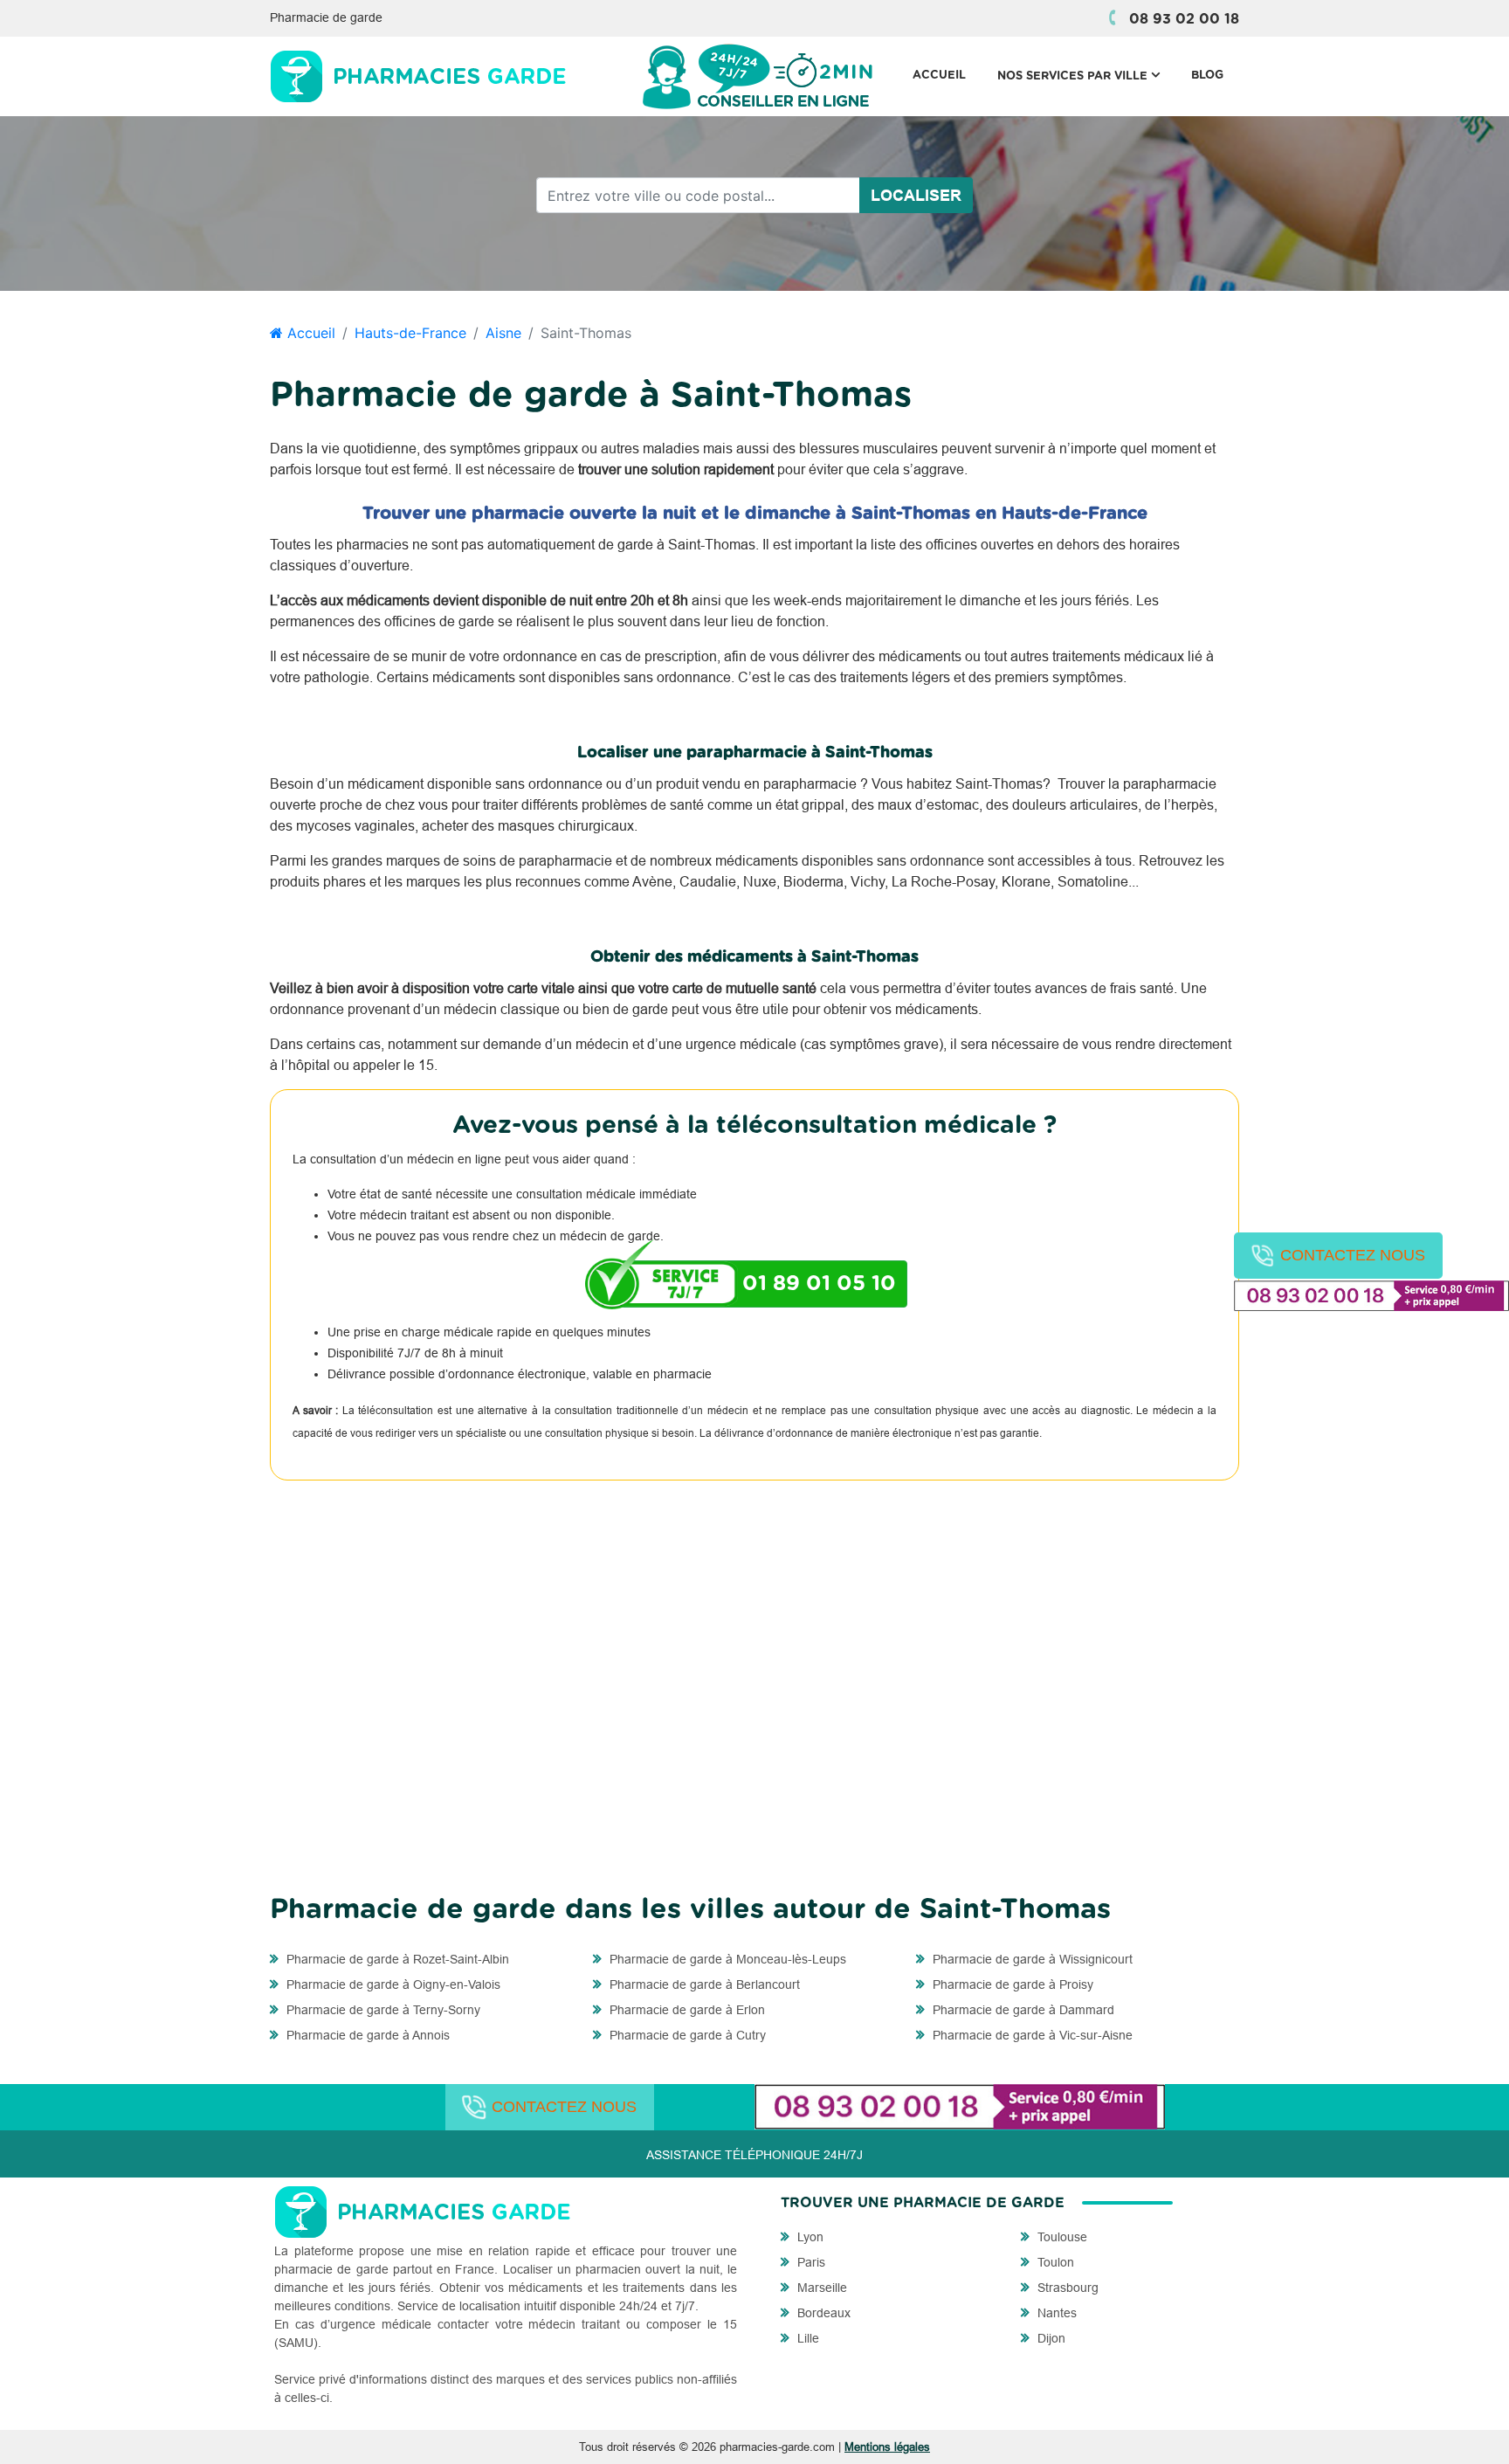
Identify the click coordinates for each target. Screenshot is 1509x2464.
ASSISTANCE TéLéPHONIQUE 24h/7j (754, 2155)
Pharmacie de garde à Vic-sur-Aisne (1031, 2035)
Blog (1207, 76)
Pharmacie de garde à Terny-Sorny (382, 2010)
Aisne (503, 333)
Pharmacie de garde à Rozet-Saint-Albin (396, 1959)
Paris (810, 2262)
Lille (806, 2338)
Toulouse (1061, 2237)
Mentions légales (887, 2447)
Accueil (939, 76)
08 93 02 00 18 (1184, 19)
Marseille (820, 2288)
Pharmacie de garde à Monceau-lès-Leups (726, 1959)
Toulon (1054, 2262)
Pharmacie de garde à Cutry (686, 2035)
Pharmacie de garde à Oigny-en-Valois (392, 1984)
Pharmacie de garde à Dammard (1022, 2010)
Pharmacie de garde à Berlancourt (703, 1984)
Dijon (1050, 2338)
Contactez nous (1353, 1255)
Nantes (1055, 2313)
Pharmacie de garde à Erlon (686, 2010)
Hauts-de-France (410, 333)
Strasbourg (1066, 2288)
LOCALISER (916, 195)
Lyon (809, 2237)
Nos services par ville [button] (1086, 76)
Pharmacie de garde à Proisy (1011, 1984)
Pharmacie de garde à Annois (366, 2035)
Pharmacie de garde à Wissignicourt (1031, 1959)
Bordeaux (822, 2313)
